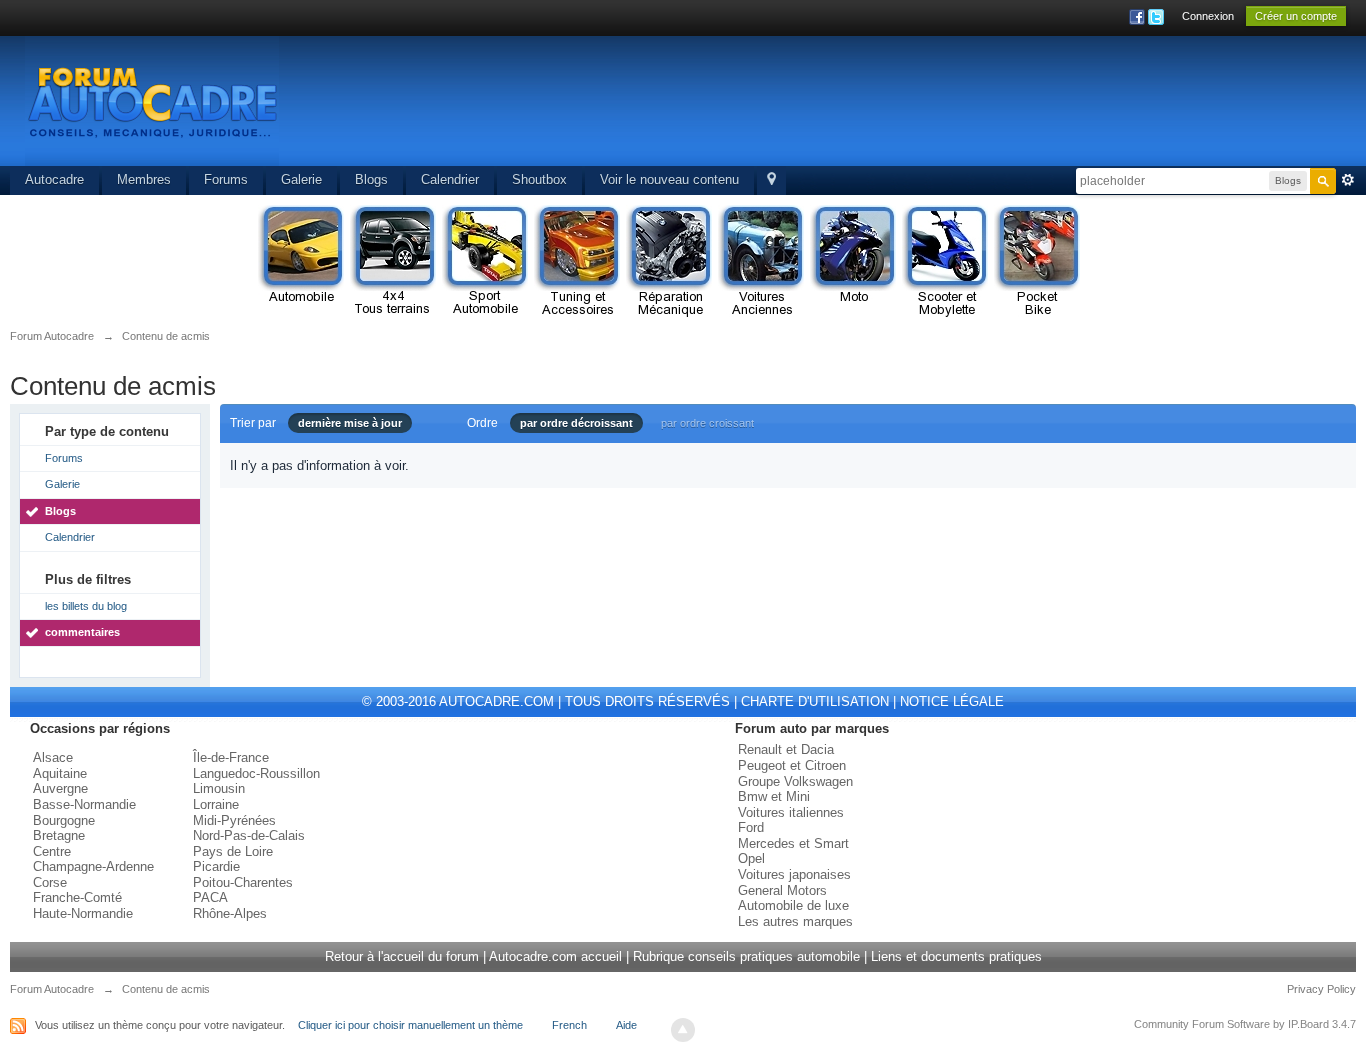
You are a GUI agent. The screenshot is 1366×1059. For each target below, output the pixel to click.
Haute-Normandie (83, 913)
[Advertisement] (972, 105)
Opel (751, 858)
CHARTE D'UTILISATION (815, 701)
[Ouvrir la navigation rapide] (771, 180)
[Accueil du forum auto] (152, 99)
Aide (626, 1025)
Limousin (219, 788)
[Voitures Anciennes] (761, 262)
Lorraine (216, 804)
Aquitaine (60, 773)
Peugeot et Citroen (792, 765)
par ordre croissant (707, 423)
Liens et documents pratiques (956, 956)
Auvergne (60, 788)
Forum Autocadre (52, 989)
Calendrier (450, 179)
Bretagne (59, 835)
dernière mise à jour (350, 423)
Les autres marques (795, 921)
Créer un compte (1296, 16)
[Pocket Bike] (1037, 262)
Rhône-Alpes (230, 913)
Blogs (371, 179)
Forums (226, 179)
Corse (50, 882)
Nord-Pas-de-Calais (249, 835)
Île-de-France (231, 757)
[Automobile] (301, 262)
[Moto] (853, 262)
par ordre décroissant (576, 423)
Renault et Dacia (786, 749)
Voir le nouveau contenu (669, 179)
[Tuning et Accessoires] (577, 262)
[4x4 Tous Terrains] (393, 262)
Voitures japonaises (794, 874)
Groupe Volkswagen (795, 781)
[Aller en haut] (683, 1030)
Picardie (216, 866)
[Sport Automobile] (485, 262)
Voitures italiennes (791, 812)
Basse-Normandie (84, 804)
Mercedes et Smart (793, 843)
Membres (144, 179)
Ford (751, 827)
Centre (52, 851)
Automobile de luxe (793, 905)
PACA (210, 897)
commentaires (82, 632)
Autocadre (54, 179)
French (569, 1025)
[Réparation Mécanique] (669, 262)
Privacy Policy (1321, 989)
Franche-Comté (77, 897)
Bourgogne (64, 820)
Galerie (301, 179)
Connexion (1208, 16)
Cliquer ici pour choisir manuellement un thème (410, 1025)
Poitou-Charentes (243, 882)
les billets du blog (86, 606)
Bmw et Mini (774, 796)
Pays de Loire (233, 851)
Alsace (53, 757)
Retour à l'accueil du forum (402, 956)
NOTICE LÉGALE (952, 701)
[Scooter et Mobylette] (945, 262)
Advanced (1348, 180)
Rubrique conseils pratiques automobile (746, 956)
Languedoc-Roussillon (256, 773)
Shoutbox (539, 179)
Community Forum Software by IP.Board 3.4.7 (1245, 1024)
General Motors (782, 890)
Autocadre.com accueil (555, 956)
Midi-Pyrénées (234, 820)
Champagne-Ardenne (93, 866)
